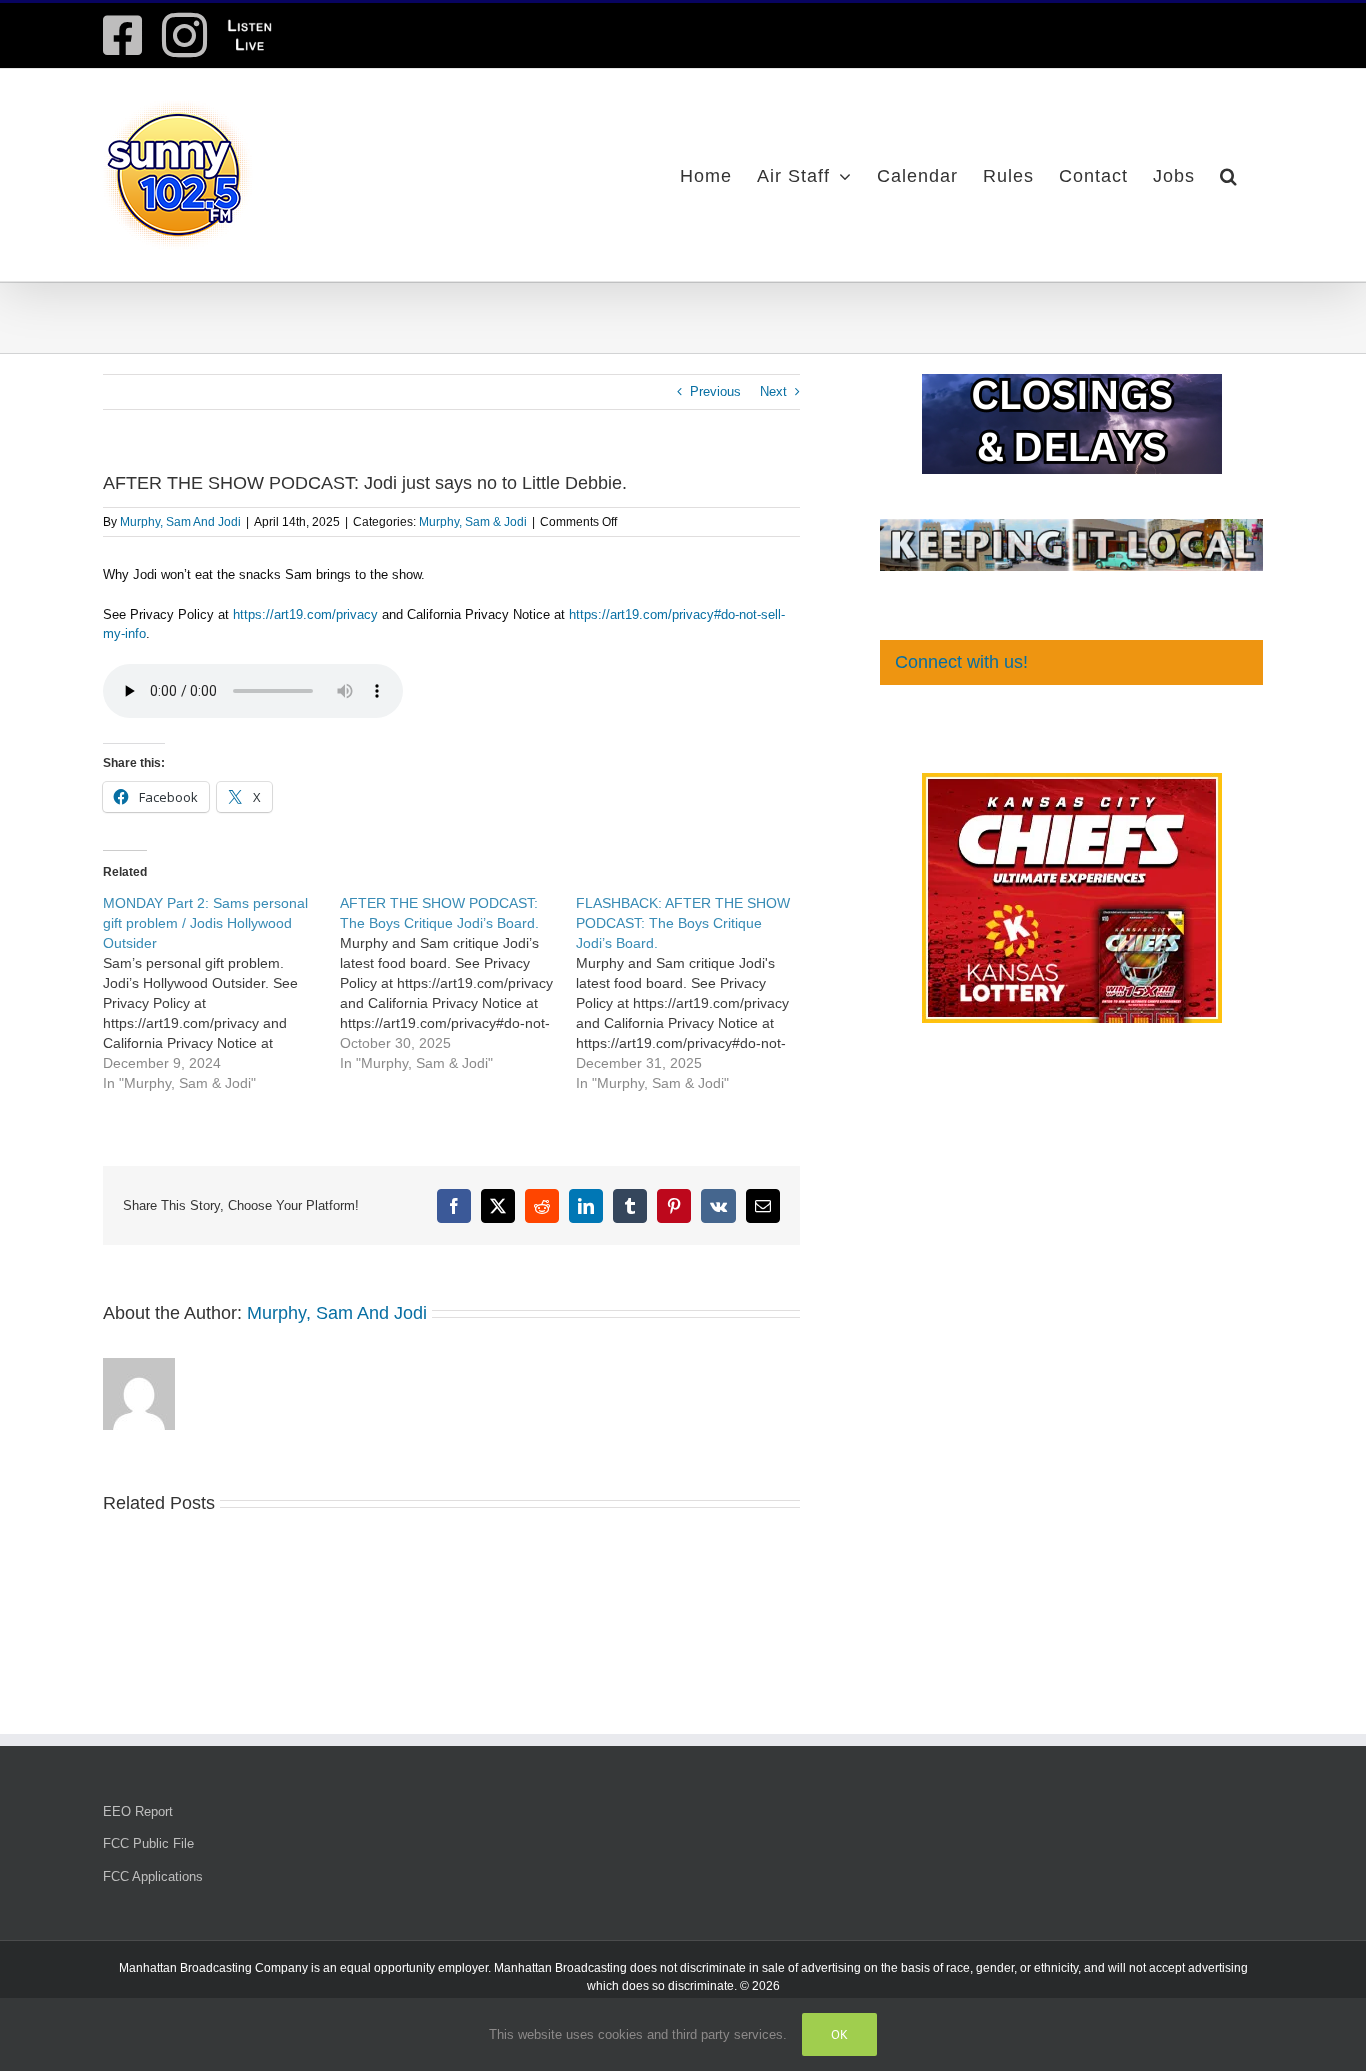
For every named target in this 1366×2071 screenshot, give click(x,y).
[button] (1229, 175)
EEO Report (138, 1811)
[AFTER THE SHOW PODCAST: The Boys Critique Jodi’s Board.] (458, 983)
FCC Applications (153, 1876)
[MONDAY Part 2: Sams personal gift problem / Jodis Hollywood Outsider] (221, 993)
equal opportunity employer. (415, 1968)
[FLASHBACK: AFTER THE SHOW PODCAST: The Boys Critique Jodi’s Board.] (694, 993)
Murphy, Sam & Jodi (473, 522)
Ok (839, 2034)
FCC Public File (148, 1843)
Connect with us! (961, 662)
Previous (715, 391)
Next (773, 391)
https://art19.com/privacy (305, 614)
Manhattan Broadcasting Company (213, 1968)
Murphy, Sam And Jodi (180, 522)
